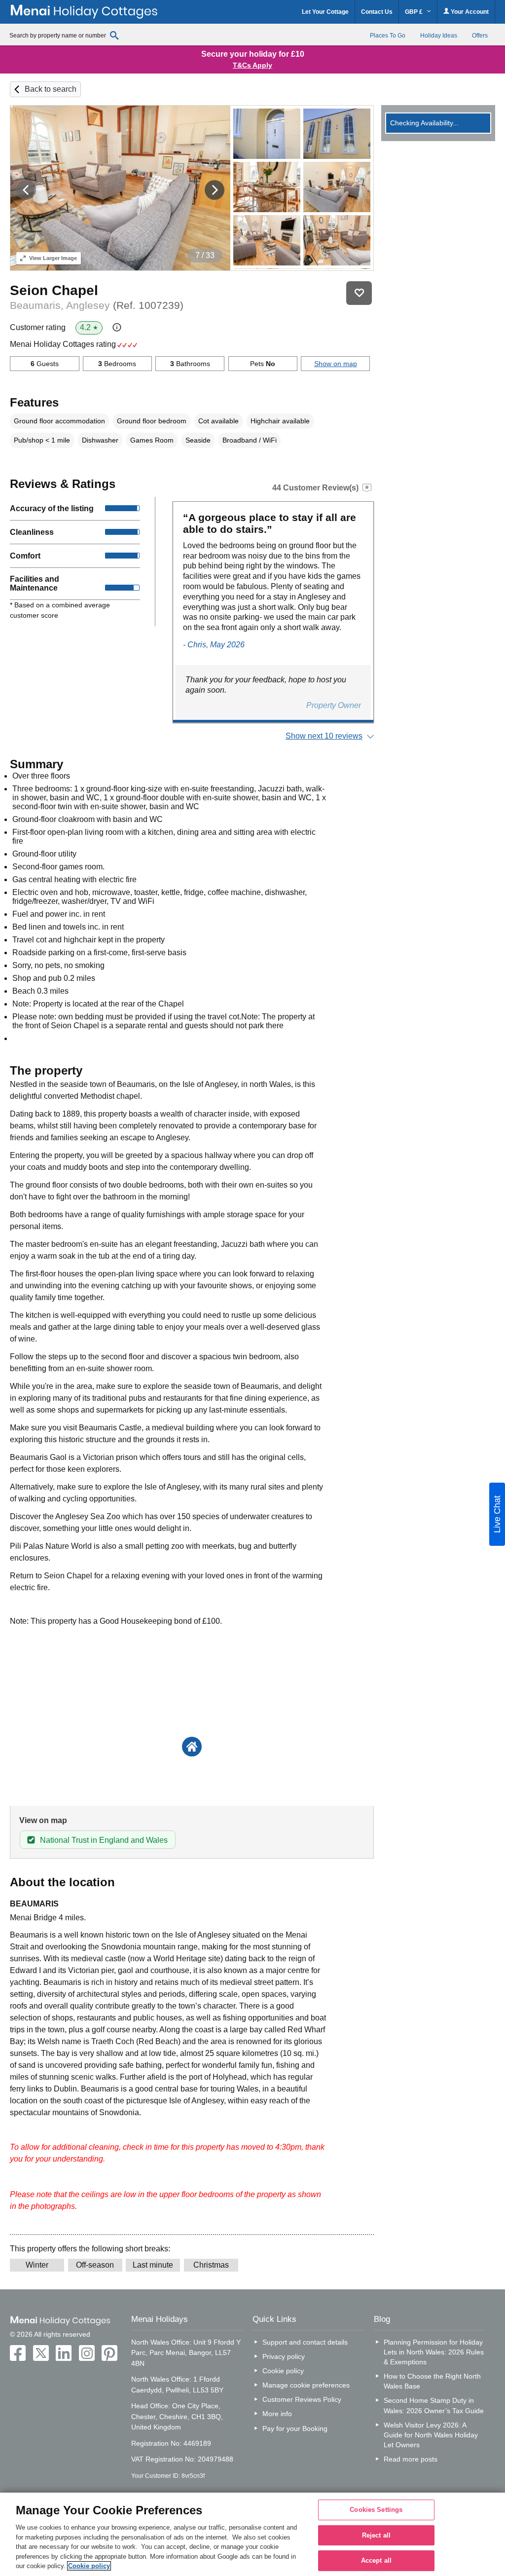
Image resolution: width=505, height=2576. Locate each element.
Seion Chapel (54, 290)
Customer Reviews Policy (302, 2399)
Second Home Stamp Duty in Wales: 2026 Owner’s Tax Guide (434, 2405)
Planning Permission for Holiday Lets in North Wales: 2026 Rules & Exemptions (434, 2352)
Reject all (376, 2535)
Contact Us (377, 12)
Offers (480, 36)
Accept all (376, 2561)
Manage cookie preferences (306, 2385)
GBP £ (415, 12)
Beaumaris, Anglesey (97, 305)
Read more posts (411, 2459)
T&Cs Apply (252, 65)
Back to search (51, 89)
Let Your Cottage (325, 12)
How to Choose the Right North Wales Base (432, 2381)
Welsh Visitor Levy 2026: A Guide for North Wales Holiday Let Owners (431, 2435)
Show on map (336, 364)
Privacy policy (284, 2356)
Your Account (469, 12)
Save (359, 293)
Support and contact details (305, 2342)
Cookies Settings (376, 2510)
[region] (252, 2534)
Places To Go (388, 36)
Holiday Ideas (439, 36)
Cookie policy (283, 2371)
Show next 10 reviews (324, 736)
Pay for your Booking (295, 2428)
